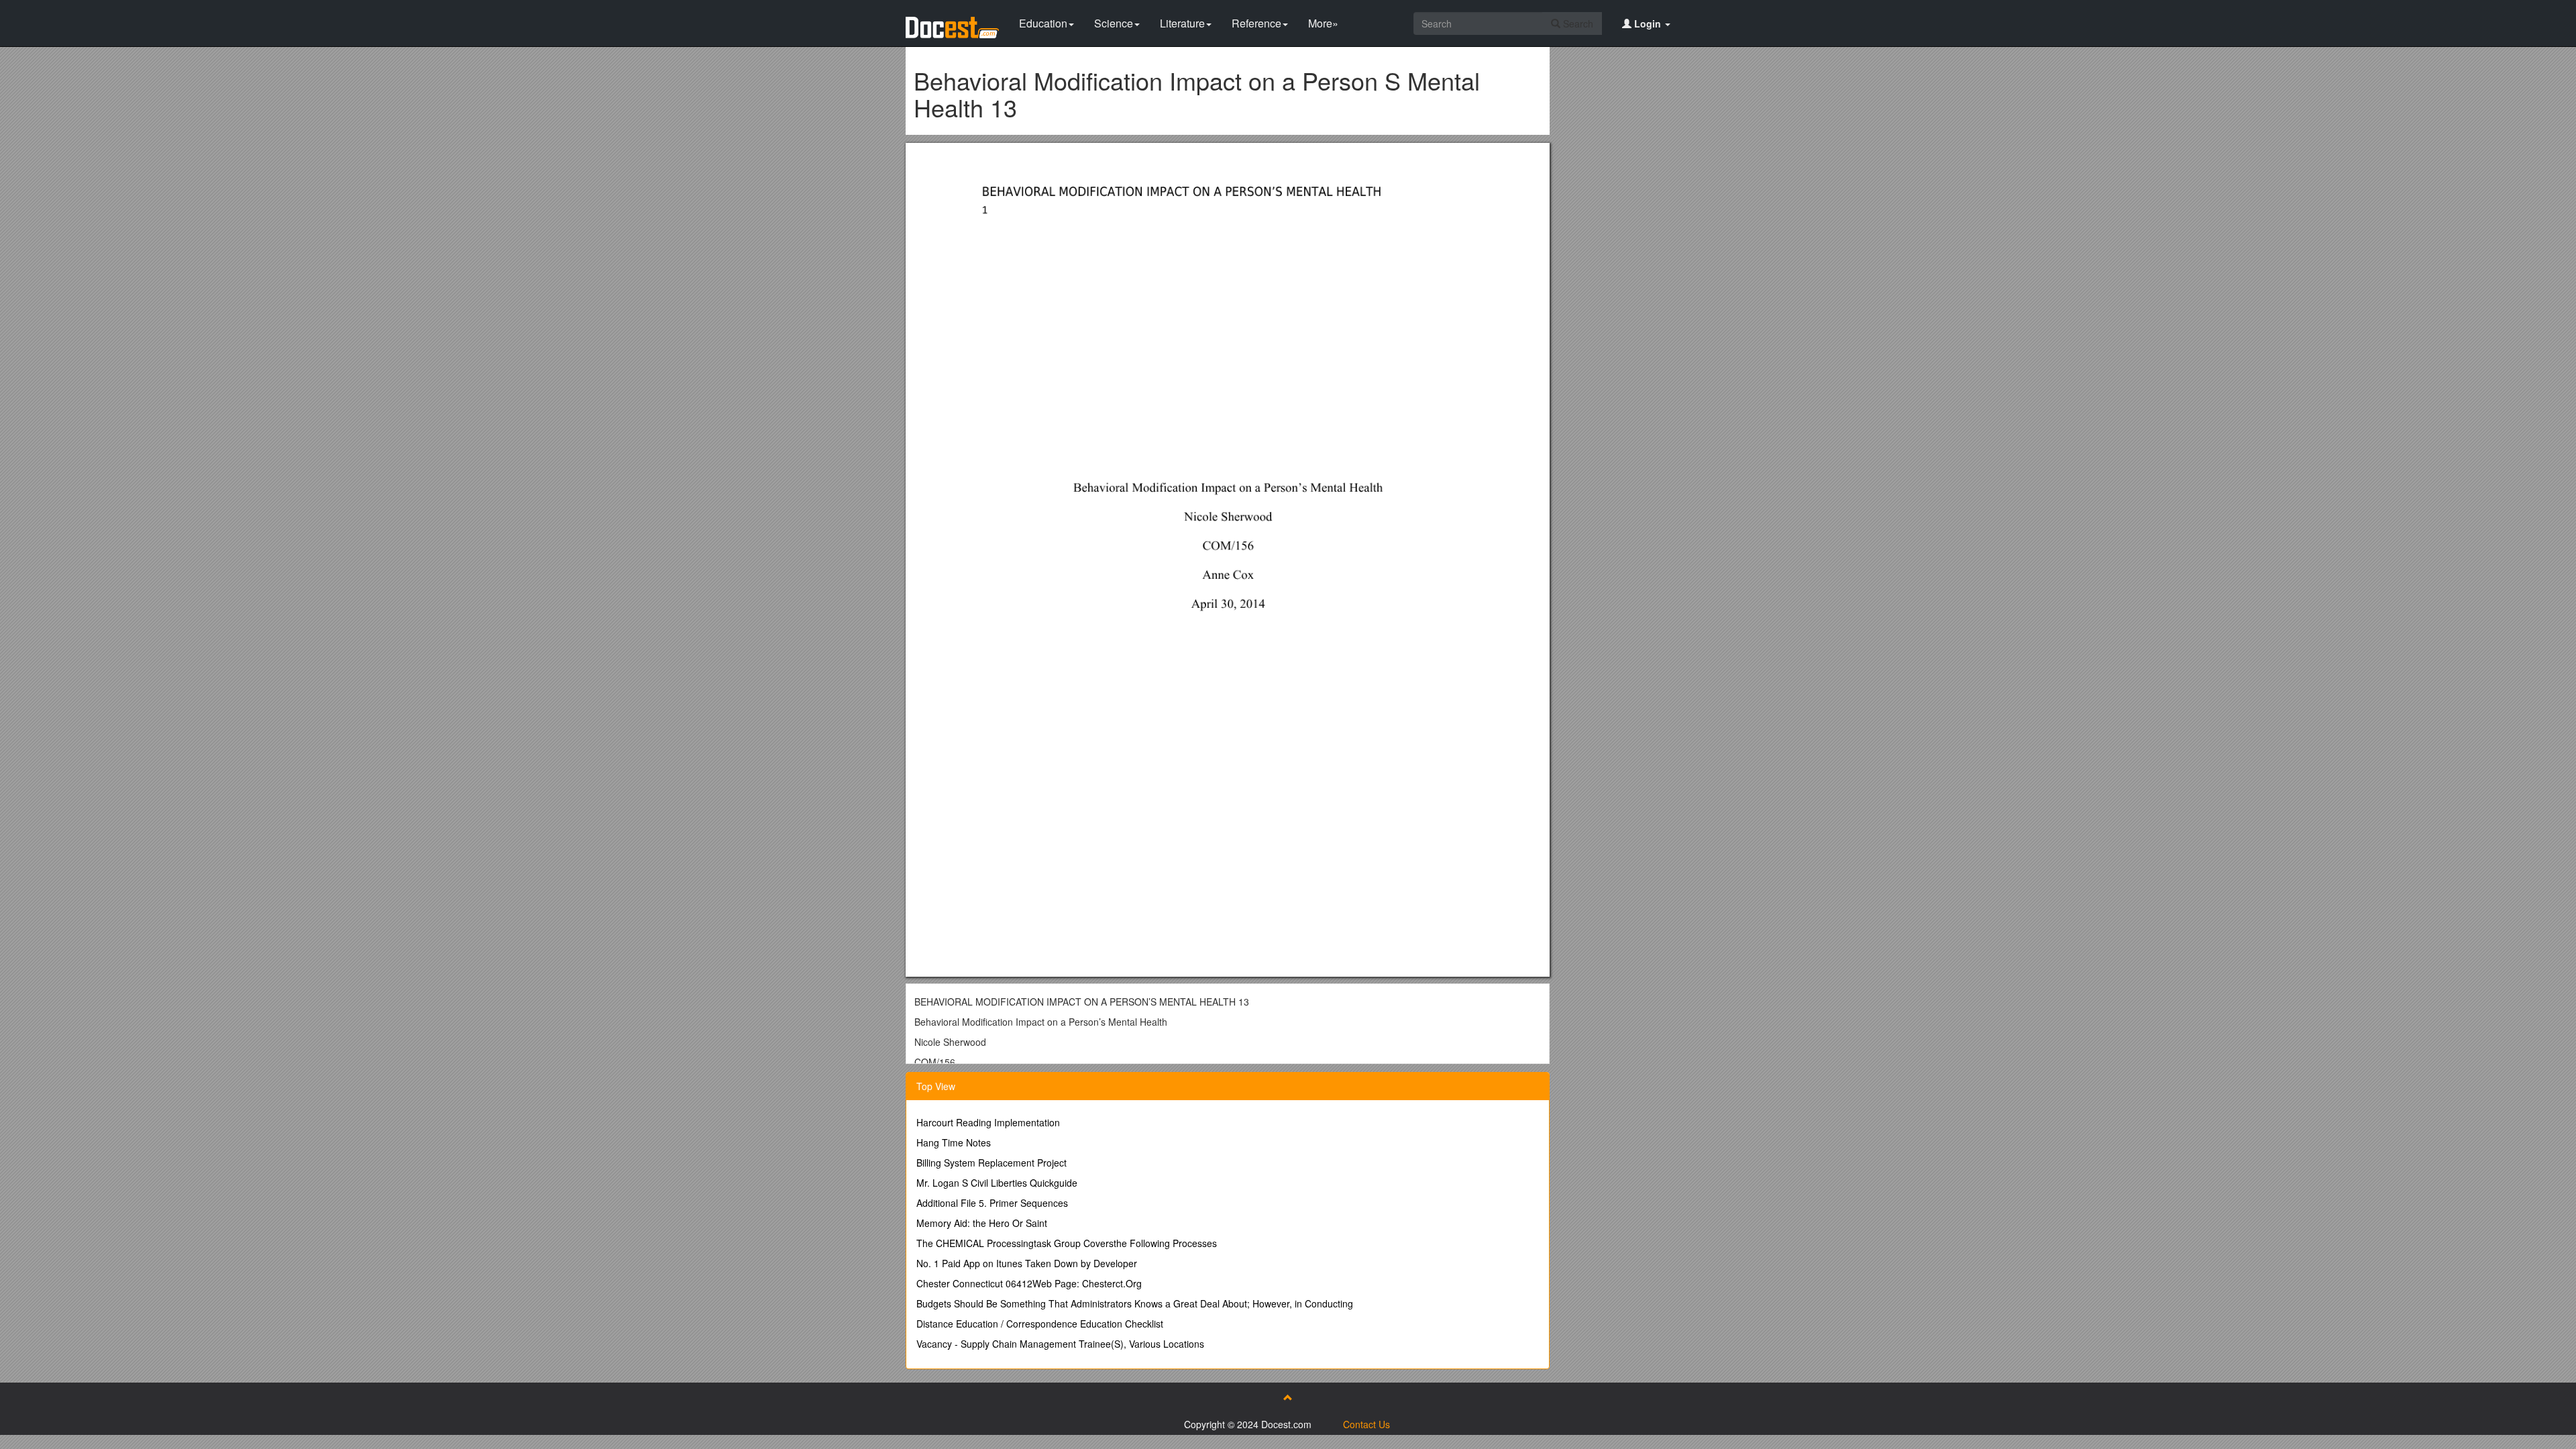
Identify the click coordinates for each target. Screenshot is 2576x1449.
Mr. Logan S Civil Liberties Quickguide (997, 1183)
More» (1323, 23)
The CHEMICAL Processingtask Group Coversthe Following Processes (1067, 1243)
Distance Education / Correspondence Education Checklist (1040, 1324)
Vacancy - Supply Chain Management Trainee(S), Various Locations (1060, 1344)
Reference (1256, 23)
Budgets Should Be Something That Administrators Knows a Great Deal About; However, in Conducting (1135, 1303)
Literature (1182, 23)
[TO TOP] (1288, 1397)
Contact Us (1366, 1424)
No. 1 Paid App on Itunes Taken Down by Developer (1027, 1263)
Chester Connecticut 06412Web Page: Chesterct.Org (1029, 1283)
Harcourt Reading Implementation (988, 1122)
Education (1043, 23)
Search (1577, 23)
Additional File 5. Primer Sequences (992, 1203)
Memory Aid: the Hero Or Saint (982, 1223)
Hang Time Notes (954, 1142)
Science (1114, 23)
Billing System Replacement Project (991, 1163)
